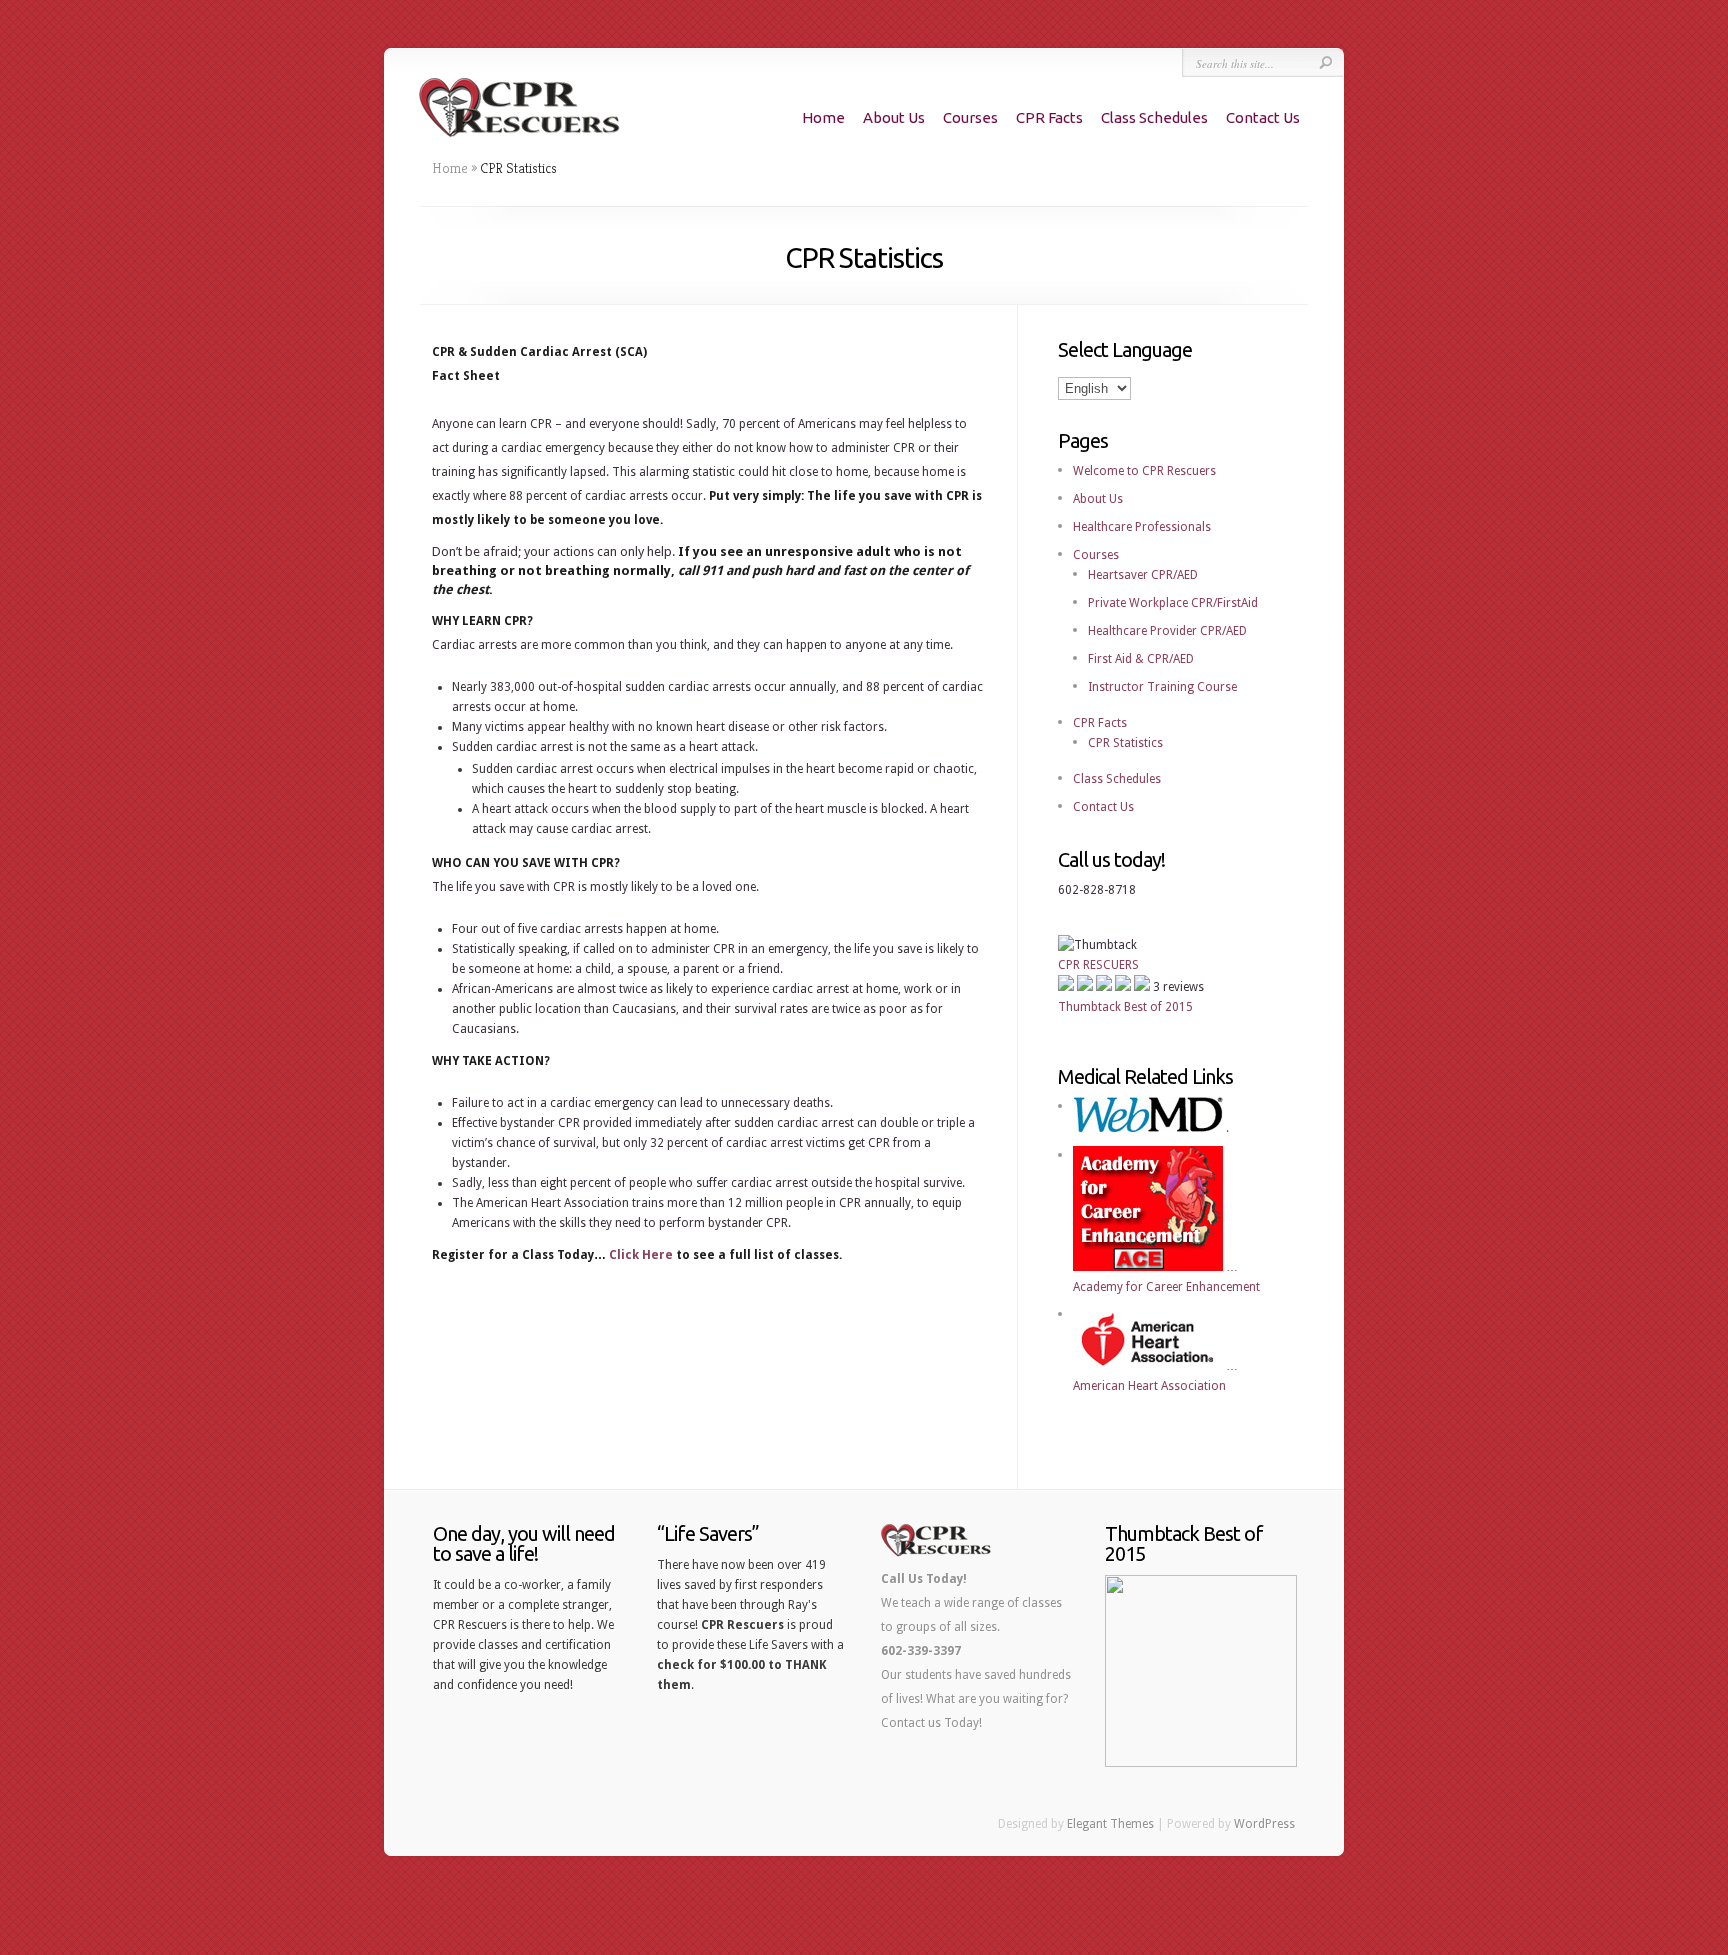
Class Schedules (1154, 117)
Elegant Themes (1110, 1824)
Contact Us (1263, 117)
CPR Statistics (1125, 743)
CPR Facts (1049, 117)
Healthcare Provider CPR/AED (1167, 631)
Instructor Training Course (1162, 687)
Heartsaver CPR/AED (1143, 575)
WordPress (1264, 1824)
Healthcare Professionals (1142, 527)
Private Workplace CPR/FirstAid (1173, 603)
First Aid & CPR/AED (1141, 659)
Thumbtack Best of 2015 (1125, 1007)
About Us (894, 117)
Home (823, 117)
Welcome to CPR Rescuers (1144, 471)
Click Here (641, 1255)
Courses (970, 117)
